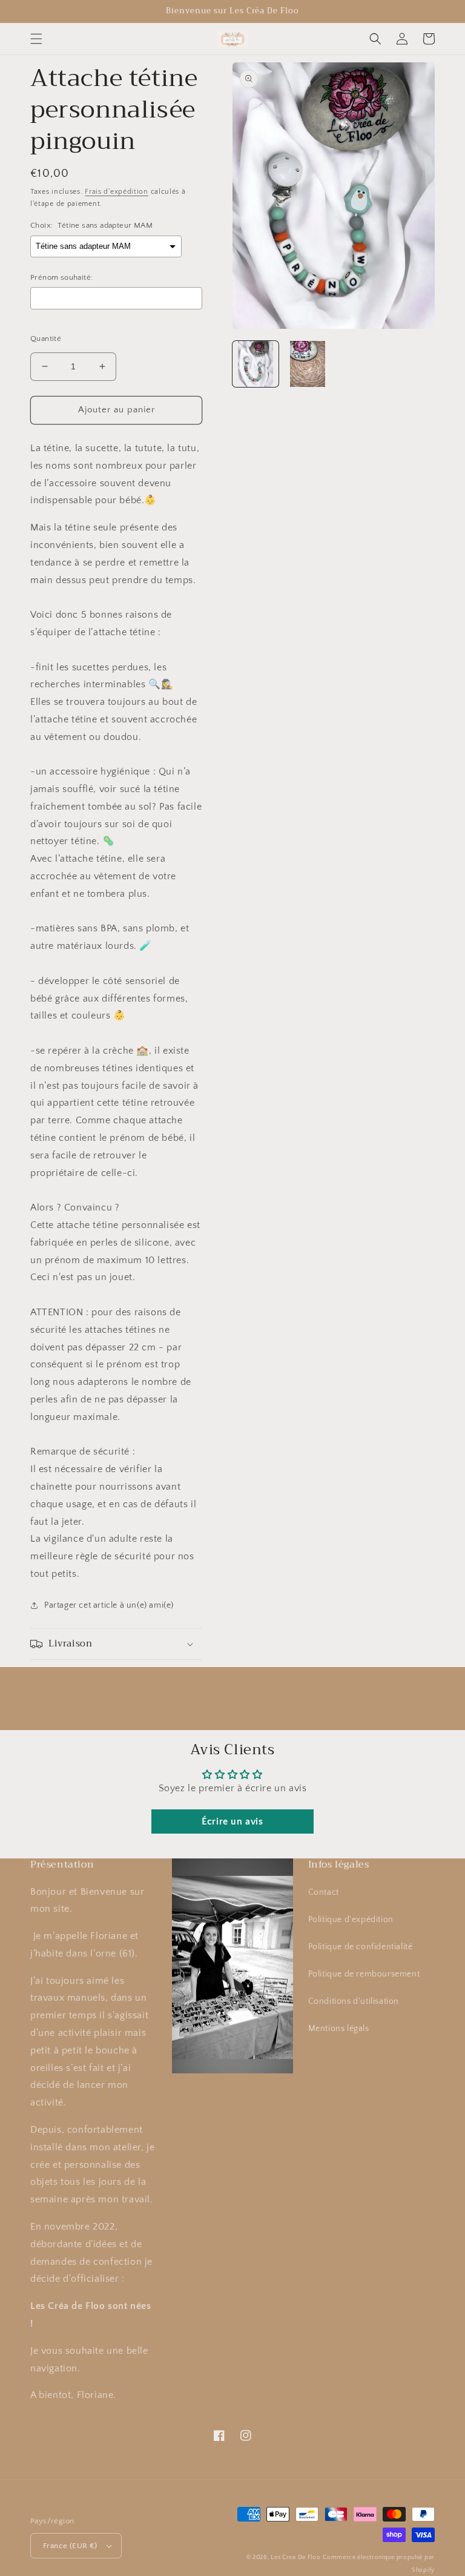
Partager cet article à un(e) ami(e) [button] (109, 1605)
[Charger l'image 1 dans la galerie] (256, 364)
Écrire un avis (232, 1821)
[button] (36, 39)
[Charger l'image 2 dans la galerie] (308, 364)
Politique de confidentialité (361, 1947)
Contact (324, 1892)
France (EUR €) (70, 2546)
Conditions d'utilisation (354, 2001)
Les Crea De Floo (295, 2558)
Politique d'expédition (351, 1920)
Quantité (46, 339)
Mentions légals (339, 2029)
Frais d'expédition (117, 192)
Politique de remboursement (364, 1974)
